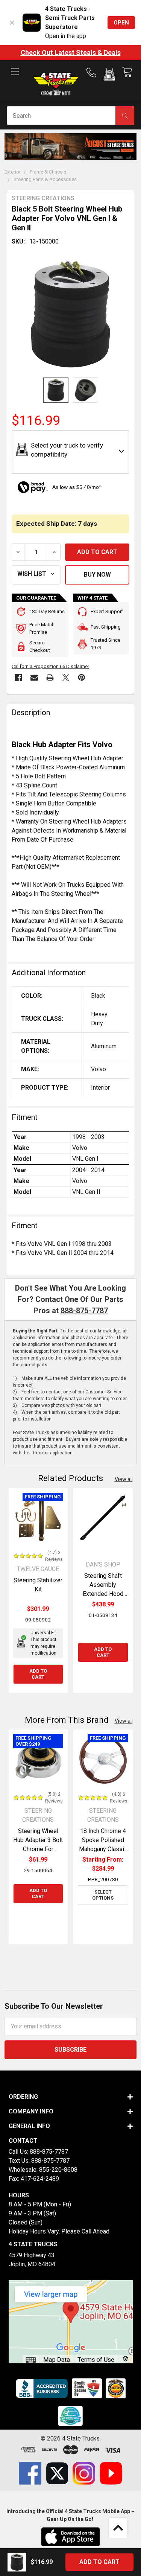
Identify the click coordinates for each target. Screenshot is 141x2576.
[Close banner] (12, 23)
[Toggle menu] (15, 78)
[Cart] (127, 72)
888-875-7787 (84, 1311)
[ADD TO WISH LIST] (36, 575)
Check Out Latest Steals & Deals (71, 53)
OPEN (121, 23)
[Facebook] (18, 677)
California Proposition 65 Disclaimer (50, 666)
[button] (109, 76)
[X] (66, 677)
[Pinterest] (82, 677)
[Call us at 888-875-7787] (94, 73)
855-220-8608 (58, 2170)
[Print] (50, 677)
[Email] (34, 677)
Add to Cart (38, 1674)
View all (124, 1479)
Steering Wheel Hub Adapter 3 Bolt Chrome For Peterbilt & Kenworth (38, 1849)
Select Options (103, 1895)
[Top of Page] (118, 2528)
